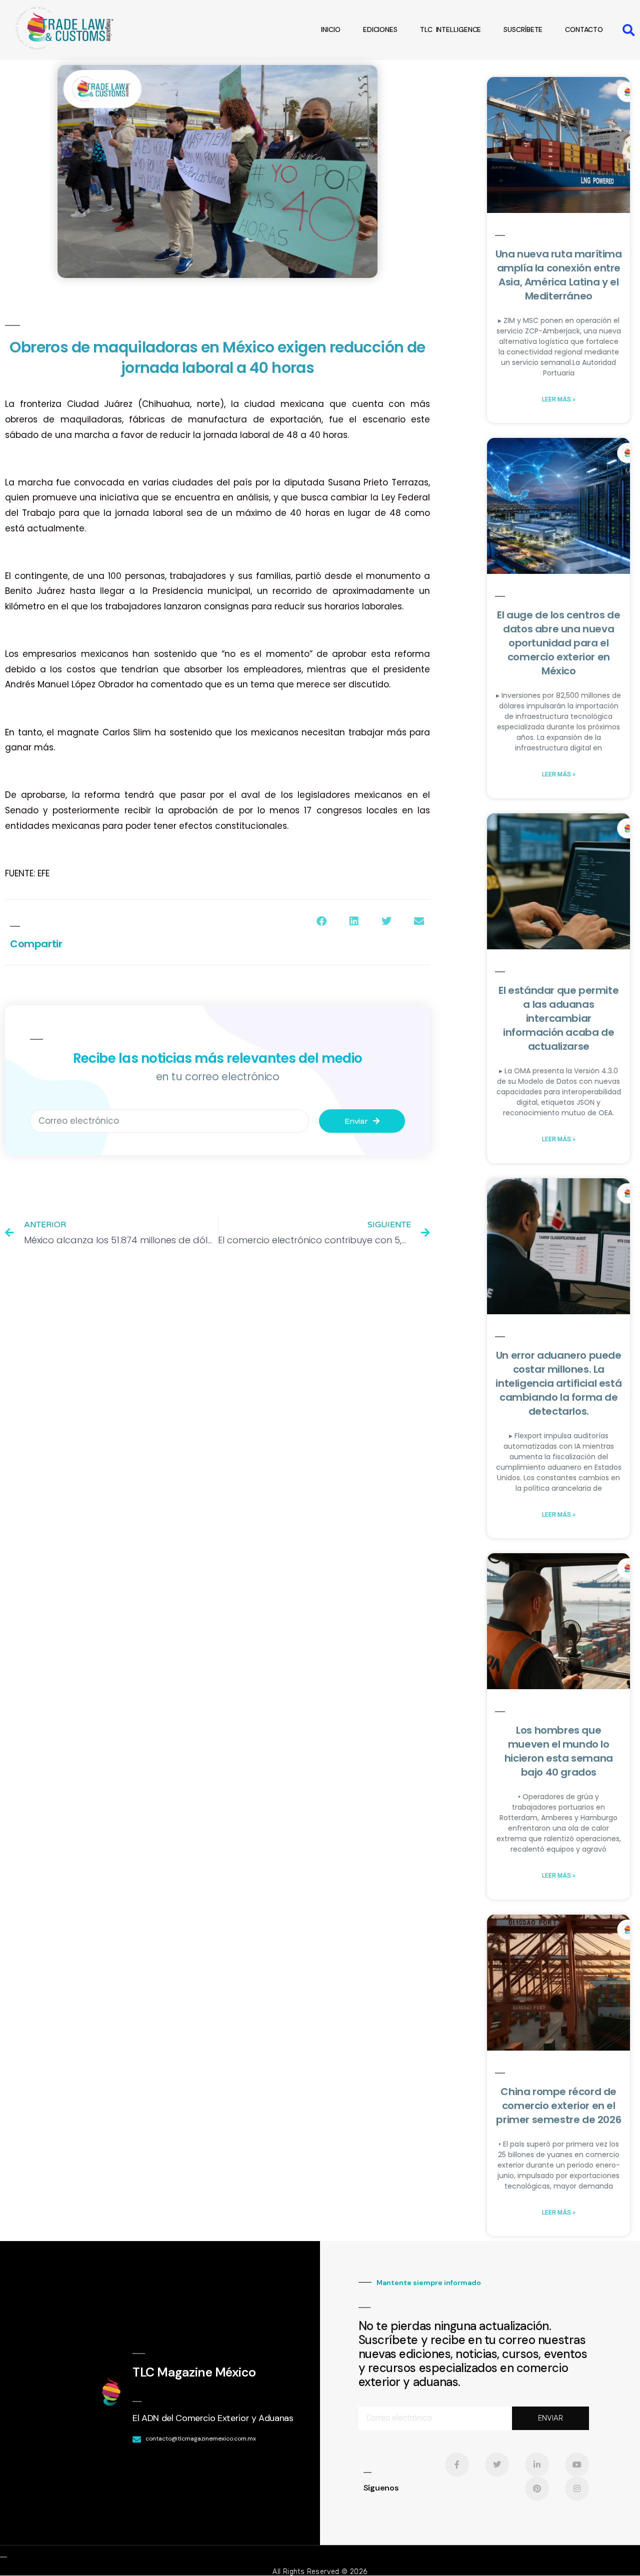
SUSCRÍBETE (523, 29)
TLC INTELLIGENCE (450, 29)
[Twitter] (497, 2465)
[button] (629, 30)
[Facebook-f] (457, 2465)
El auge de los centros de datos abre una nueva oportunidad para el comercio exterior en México (558, 643)
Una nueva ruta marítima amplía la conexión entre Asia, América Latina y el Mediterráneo (559, 275)
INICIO (330, 29)
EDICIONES (380, 29)
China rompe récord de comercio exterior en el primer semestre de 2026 (558, 2106)
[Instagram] (577, 2489)
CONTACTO (584, 29)
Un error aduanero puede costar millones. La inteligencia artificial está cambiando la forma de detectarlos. (558, 1383)
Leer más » (559, 399)
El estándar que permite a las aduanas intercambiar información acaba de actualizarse (558, 1018)
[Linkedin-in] (537, 2465)
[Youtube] (577, 2465)
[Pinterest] (537, 2489)
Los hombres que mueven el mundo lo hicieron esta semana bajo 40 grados (559, 1751)
